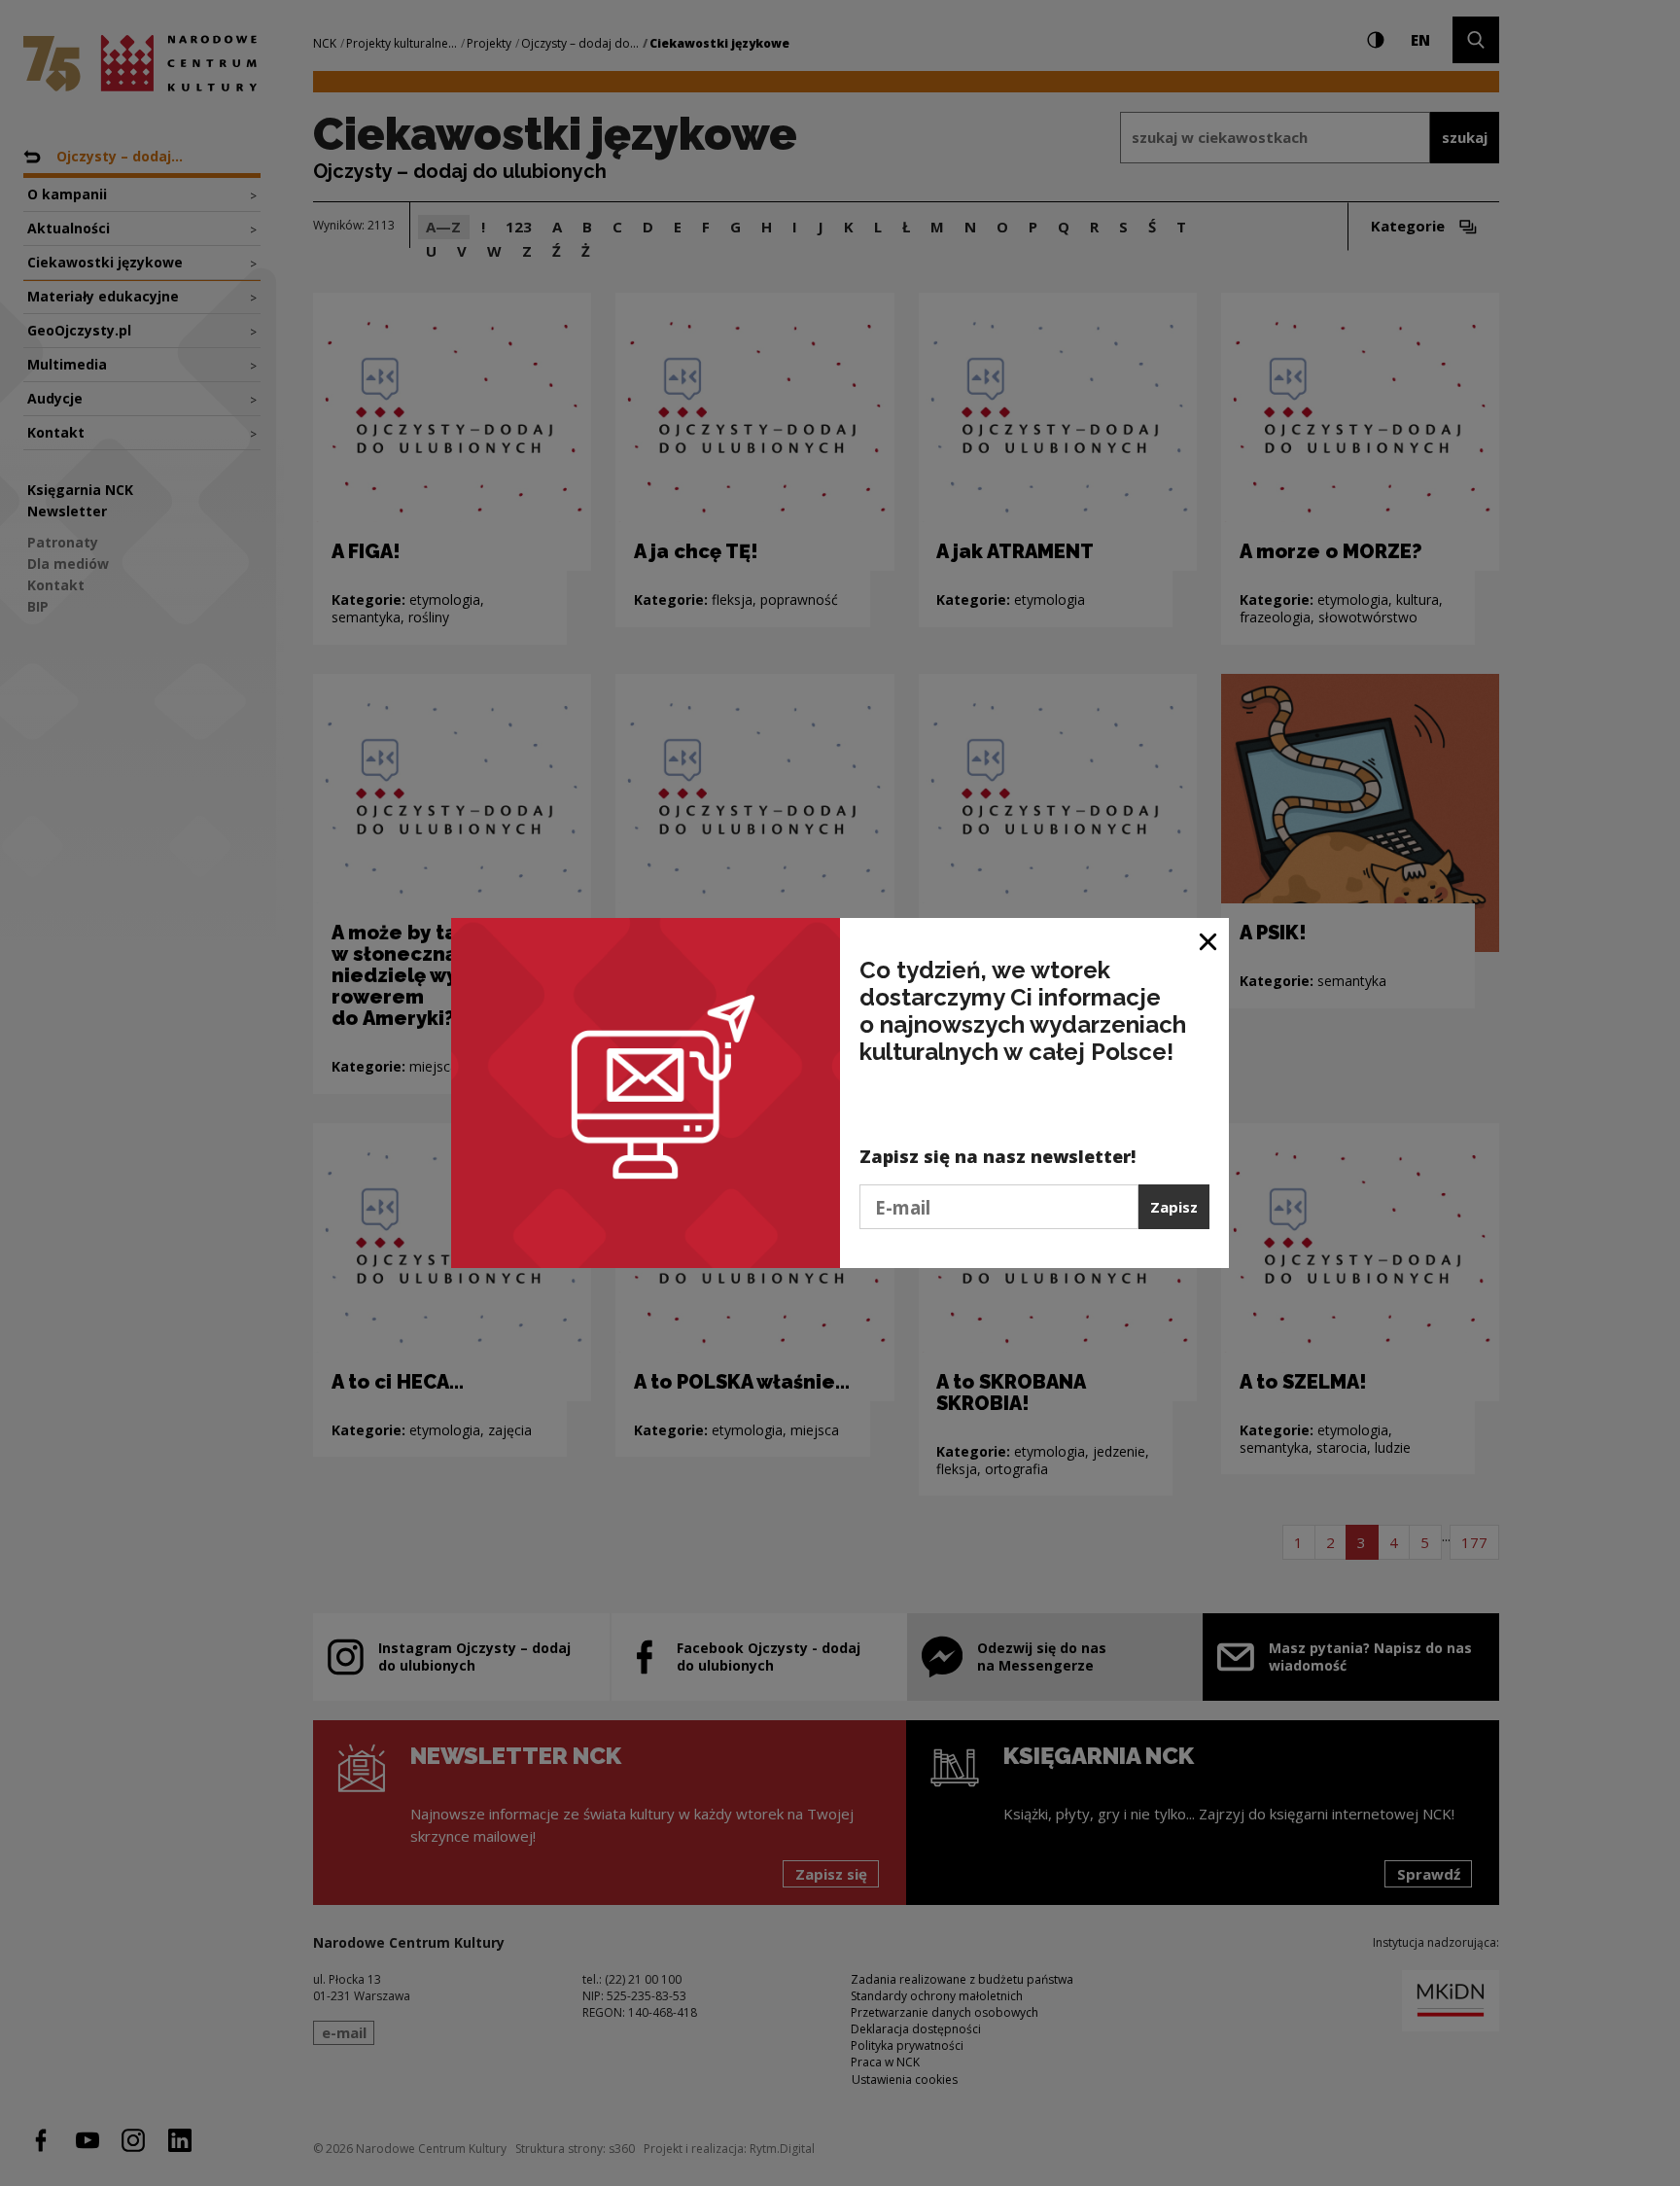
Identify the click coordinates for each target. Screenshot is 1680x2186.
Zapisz (1174, 1207)
